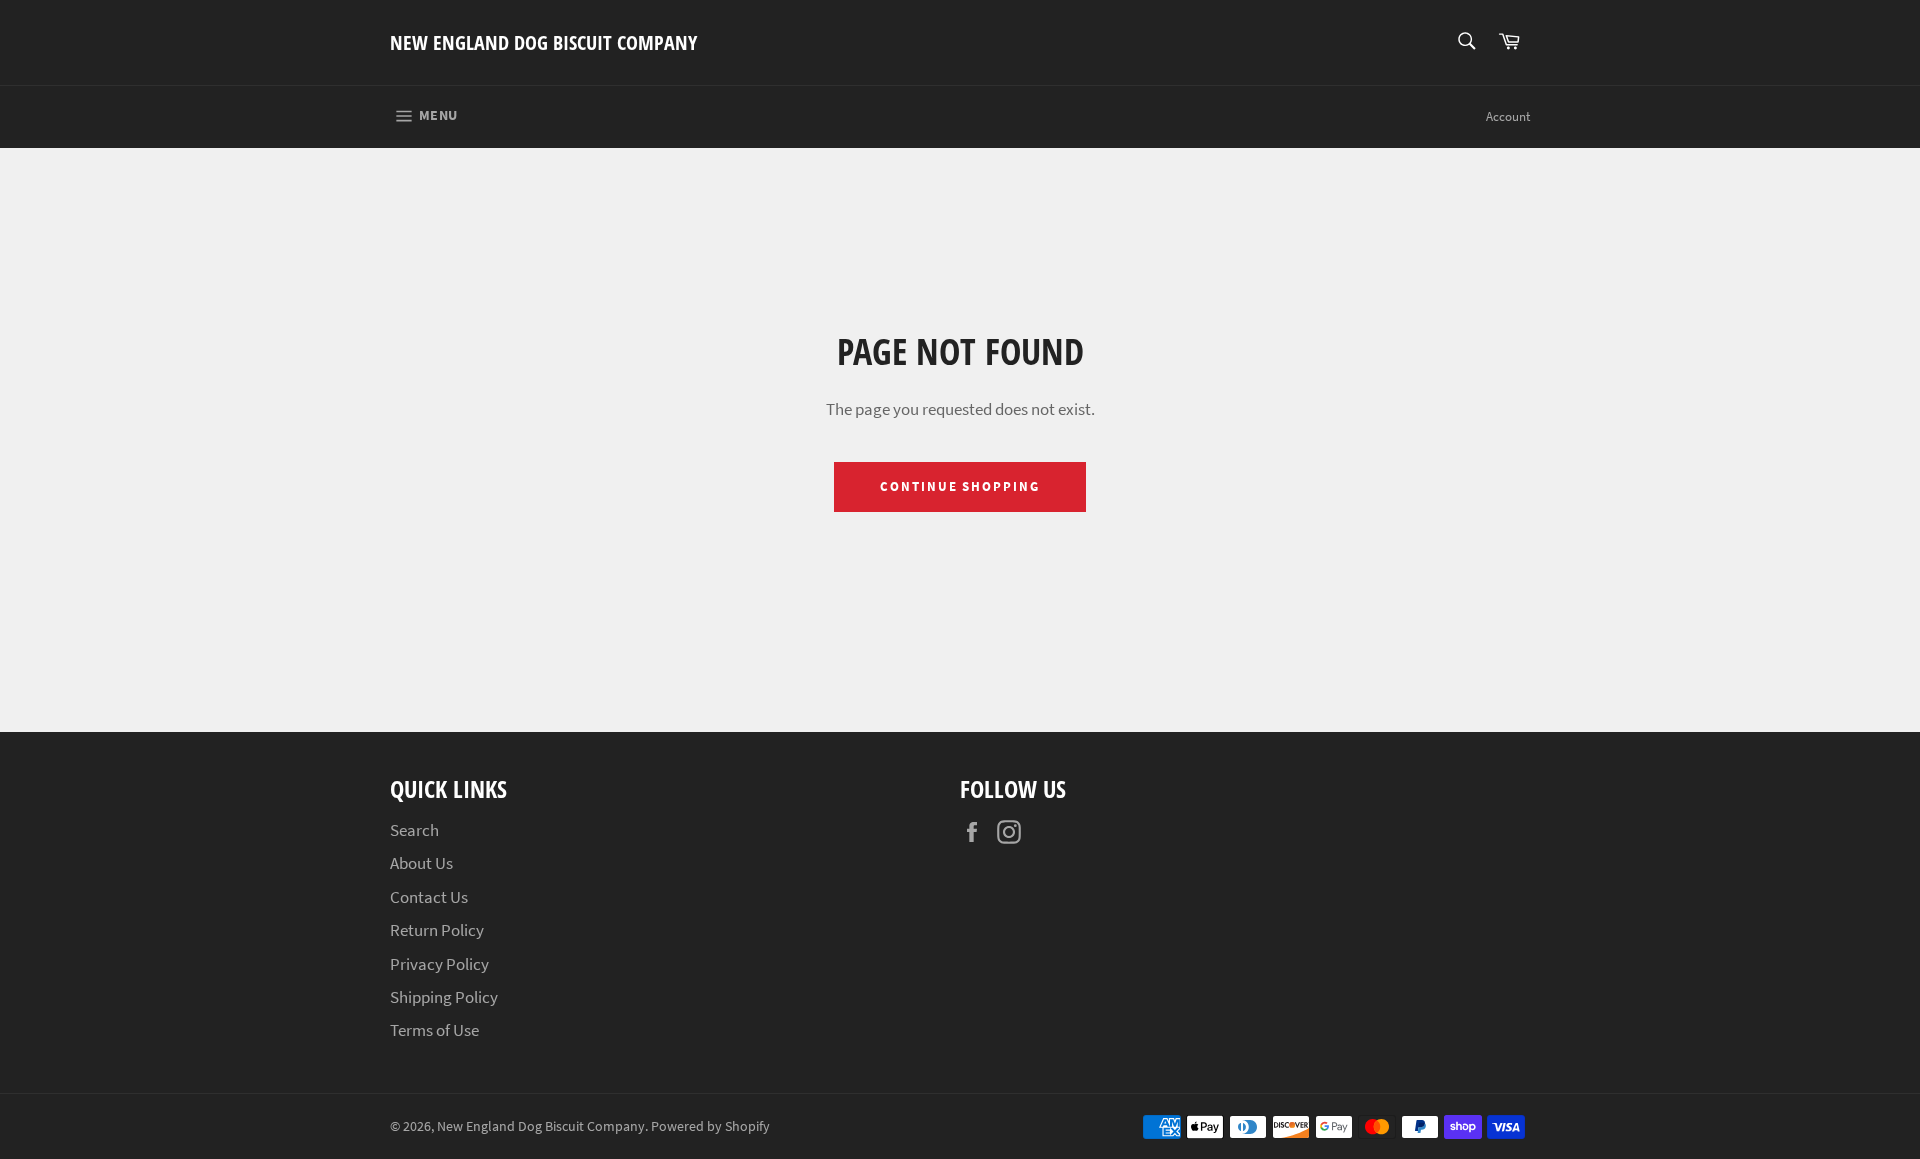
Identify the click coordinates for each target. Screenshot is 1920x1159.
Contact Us (429, 897)
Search (414, 830)
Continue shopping (960, 486)
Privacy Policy (439, 964)
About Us (421, 863)
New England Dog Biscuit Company (543, 42)
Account (1508, 116)
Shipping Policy (444, 997)
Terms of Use (434, 1030)
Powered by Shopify (710, 1126)
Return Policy (437, 930)
